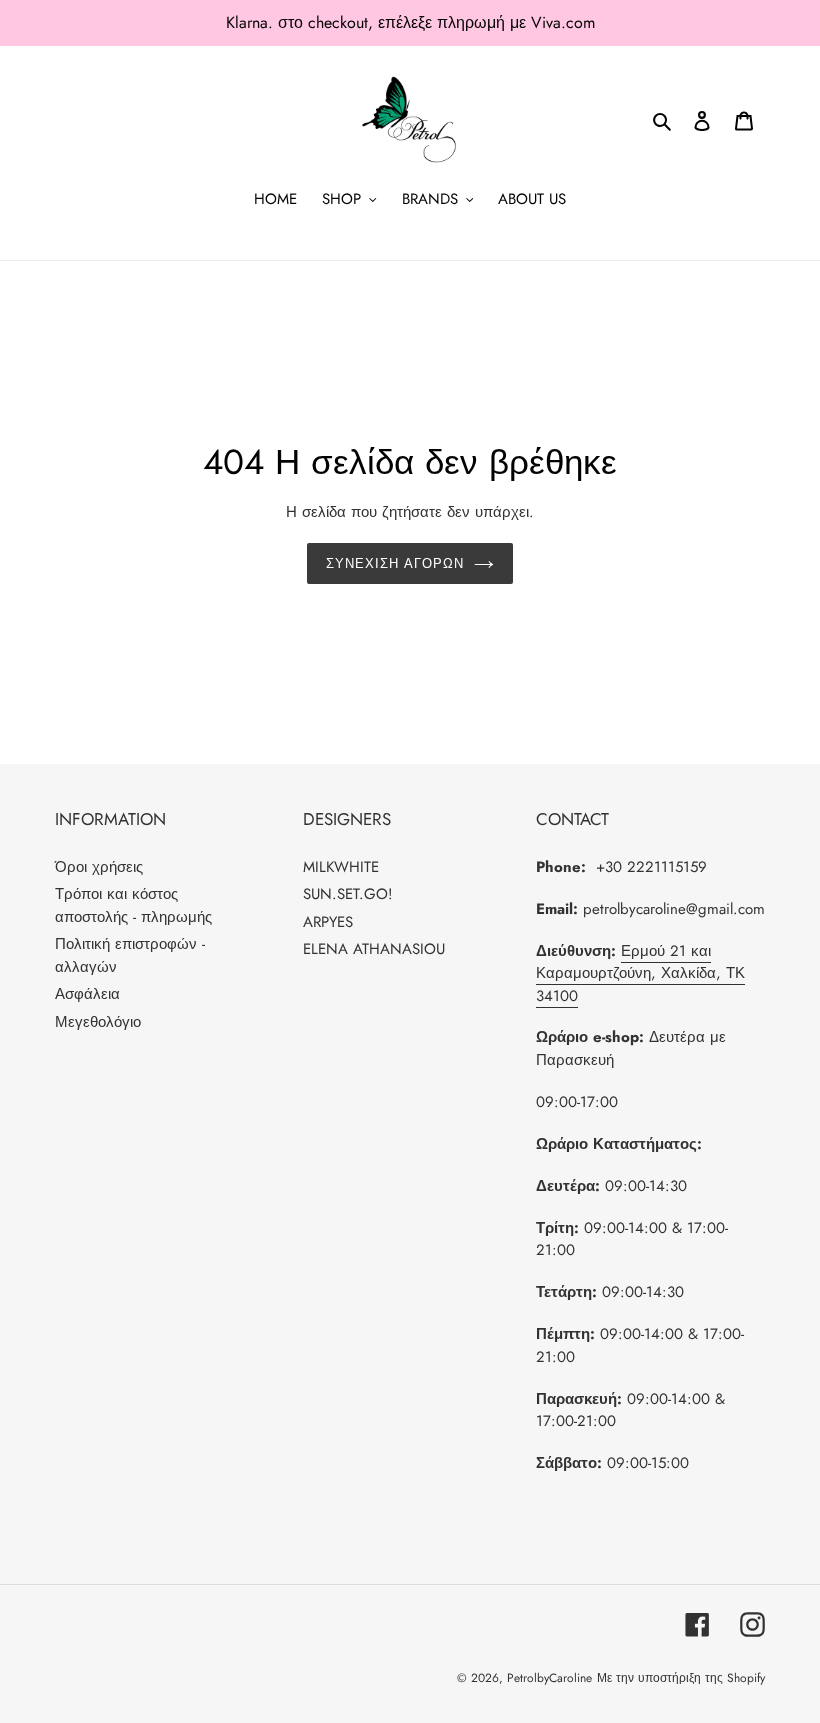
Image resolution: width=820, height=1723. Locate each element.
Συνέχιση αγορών (395, 563)
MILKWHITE (341, 867)
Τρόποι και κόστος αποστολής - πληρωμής (133, 905)
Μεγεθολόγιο (98, 1022)
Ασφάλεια (87, 994)
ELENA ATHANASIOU (374, 949)
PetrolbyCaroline (549, 1678)
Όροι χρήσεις (99, 867)
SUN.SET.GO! (348, 894)
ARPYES (328, 922)
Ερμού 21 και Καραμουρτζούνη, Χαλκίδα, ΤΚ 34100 (640, 973)
